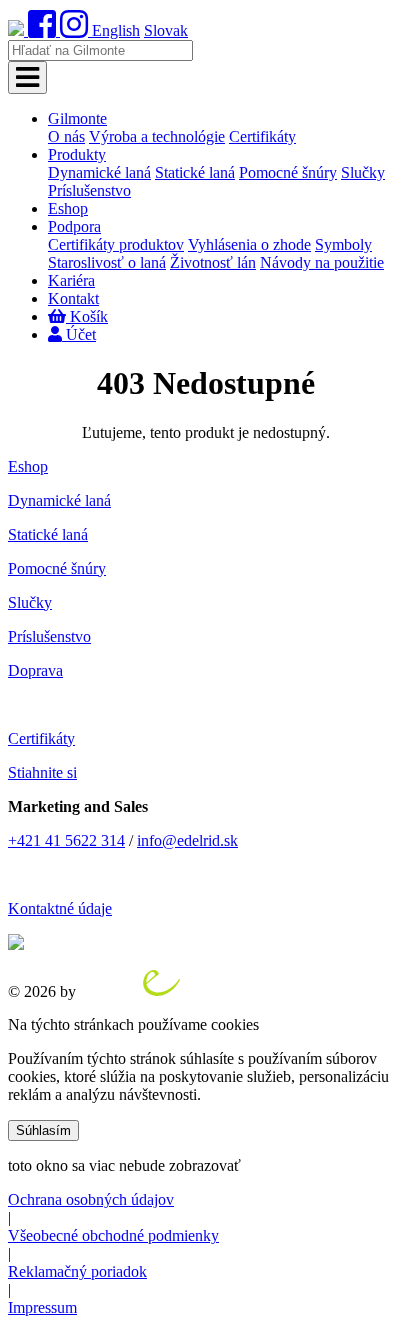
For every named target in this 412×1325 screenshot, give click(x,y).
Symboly (343, 244)
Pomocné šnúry (288, 172)
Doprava (35, 670)
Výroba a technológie (157, 136)
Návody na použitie (322, 262)
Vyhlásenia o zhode (249, 244)
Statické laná (195, 172)
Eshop (68, 208)
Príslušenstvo (89, 190)
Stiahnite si (42, 772)
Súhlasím (43, 1130)
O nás (66, 136)
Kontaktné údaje (60, 908)
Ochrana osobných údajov (91, 1199)
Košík (87, 316)
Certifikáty (262, 136)
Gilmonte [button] (77, 118)
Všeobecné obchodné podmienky (113, 1235)
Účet (79, 334)
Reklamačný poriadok (77, 1271)
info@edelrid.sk (187, 840)
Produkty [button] (77, 154)
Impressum (42, 1307)
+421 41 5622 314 (66, 840)
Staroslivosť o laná (107, 262)
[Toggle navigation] (27, 77)
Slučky (363, 172)
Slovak (166, 30)
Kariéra (71, 280)
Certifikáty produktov (116, 244)
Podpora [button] (74, 226)
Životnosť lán (213, 262)
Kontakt (73, 298)
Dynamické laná (99, 172)
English (116, 30)
